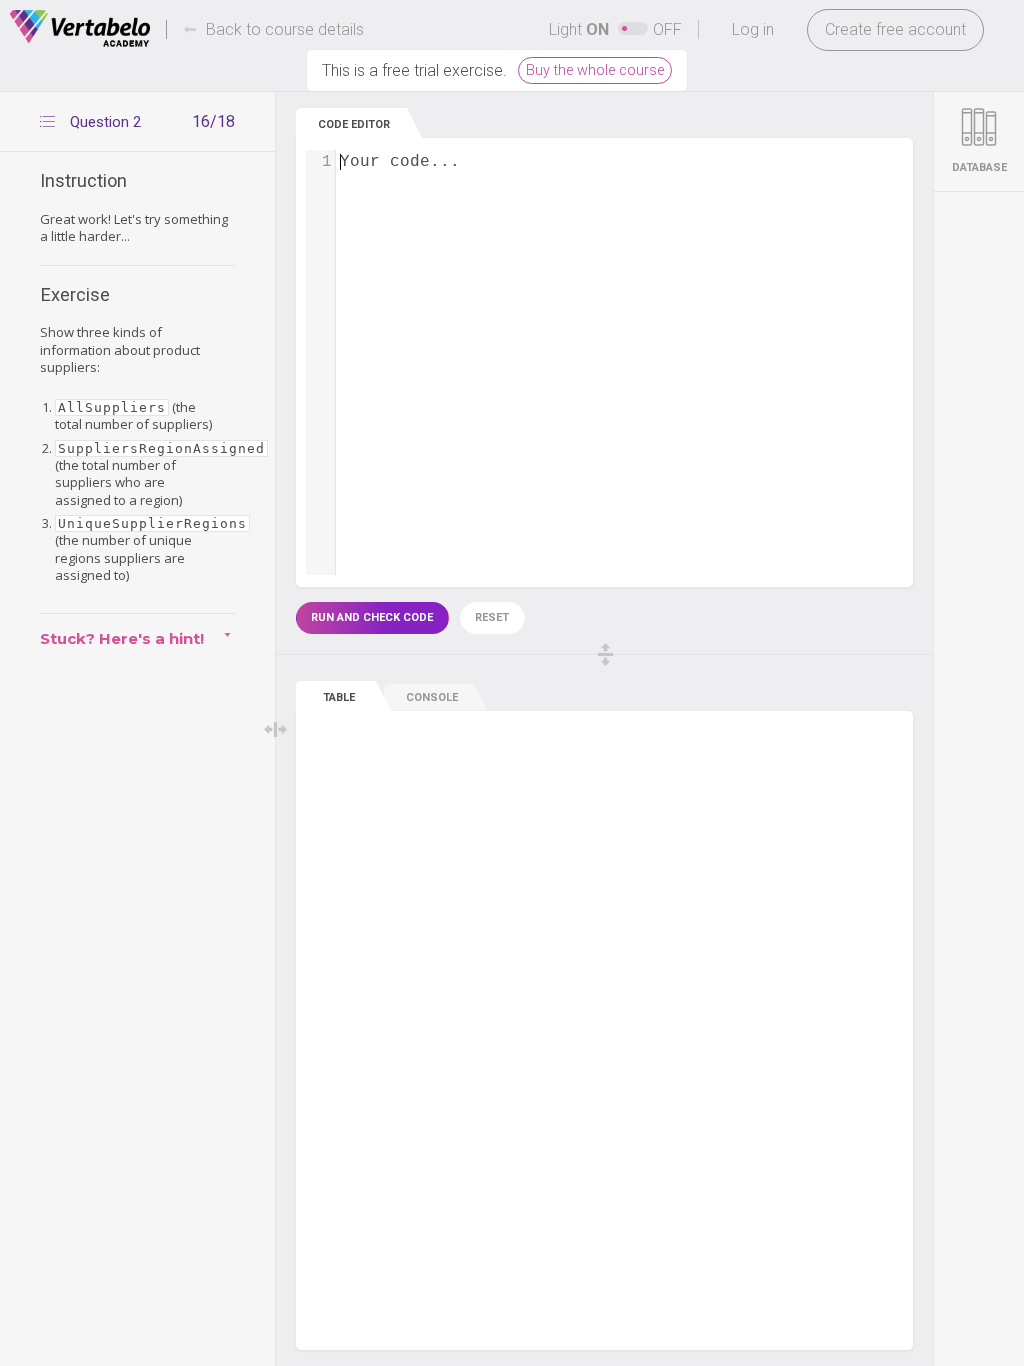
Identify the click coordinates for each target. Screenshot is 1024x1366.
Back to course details (285, 29)
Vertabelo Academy (80, 29)
